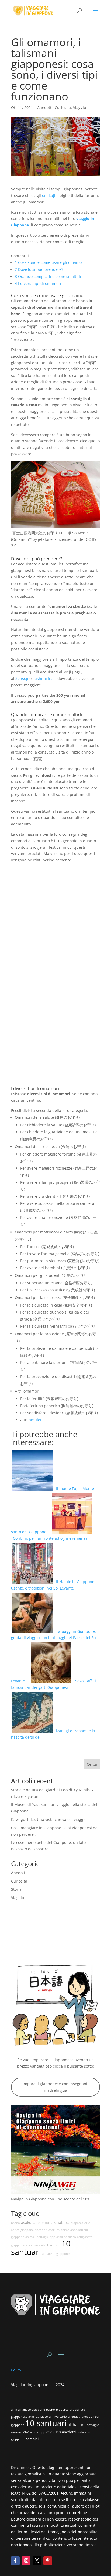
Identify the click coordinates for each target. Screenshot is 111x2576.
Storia (16, 1889)
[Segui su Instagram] (26, 2561)
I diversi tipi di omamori (38, 283)
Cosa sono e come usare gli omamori (50, 262)
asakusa (28, 2223)
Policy (17, 2370)
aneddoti (41, 2230)
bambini (54, 2245)
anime (65, 2230)
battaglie (43, 2237)
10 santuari (41, 2248)
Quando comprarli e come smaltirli (48, 276)
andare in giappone (56, 2254)
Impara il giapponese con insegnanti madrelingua (56, 2087)
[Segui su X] (37, 2561)
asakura (54, 2230)
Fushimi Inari (44, 678)
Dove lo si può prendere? (39, 269)
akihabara (60, 2223)
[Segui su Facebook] (15, 2561)
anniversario (37, 2245)
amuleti (36, 1420)
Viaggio (79, 108)
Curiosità (63, 108)
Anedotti (45, 108)
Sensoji (22, 678)
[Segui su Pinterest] (48, 2561)
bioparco (77, 2223)
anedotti (44, 2223)
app (53, 2237)
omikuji (49, 195)
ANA (87, 2223)
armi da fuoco (66, 2237)
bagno (15, 2223)
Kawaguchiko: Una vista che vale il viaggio (49, 1819)
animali (30, 2237)
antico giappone (22, 2230)
